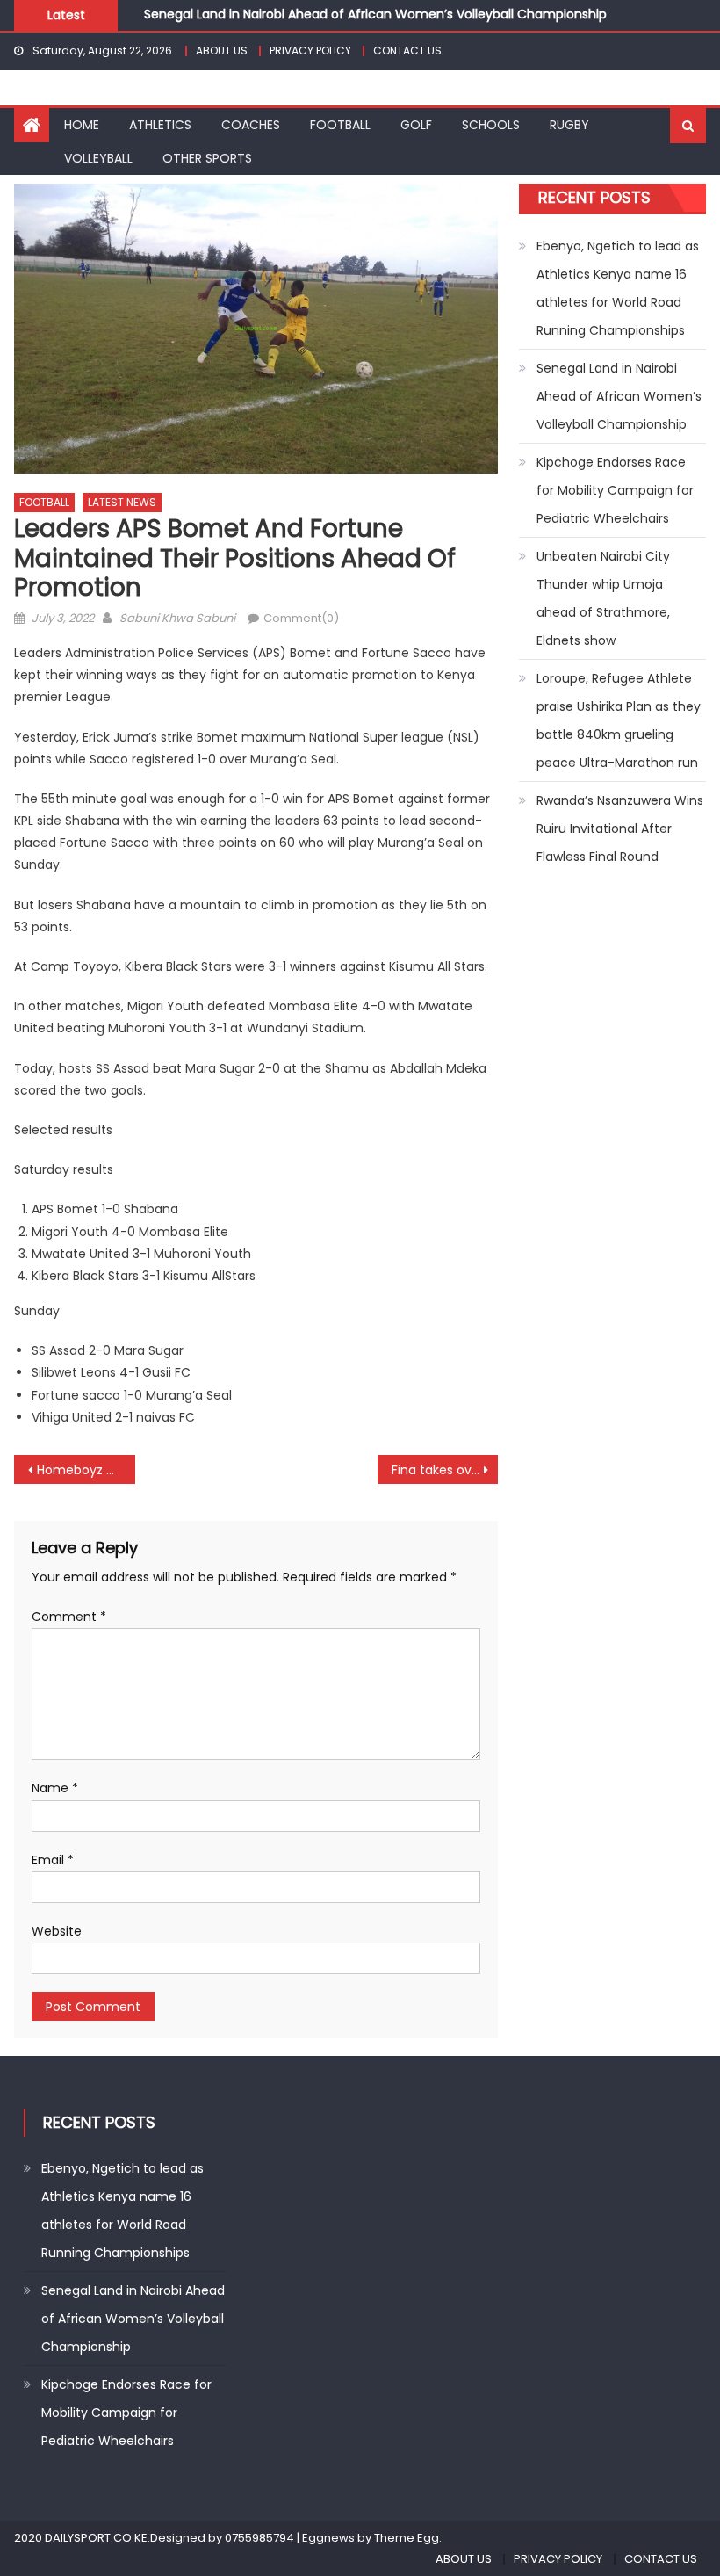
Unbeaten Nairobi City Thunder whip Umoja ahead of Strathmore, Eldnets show (603, 598)
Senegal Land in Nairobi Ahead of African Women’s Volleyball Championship (375, 11)
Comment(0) (301, 618)
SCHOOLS (491, 125)
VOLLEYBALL (98, 158)
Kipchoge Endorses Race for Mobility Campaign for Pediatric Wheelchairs (615, 490)
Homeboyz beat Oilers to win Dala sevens (86, 1470)
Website (57, 1931)
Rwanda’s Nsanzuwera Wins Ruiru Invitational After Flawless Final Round (620, 829)
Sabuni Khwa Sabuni (177, 618)
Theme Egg (407, 2538)
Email (53, 1860)
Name (55, 1788)
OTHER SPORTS (207, 158)
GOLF (416, 125)
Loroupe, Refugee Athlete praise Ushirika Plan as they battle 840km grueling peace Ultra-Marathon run (619, 720)
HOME (82, 125)
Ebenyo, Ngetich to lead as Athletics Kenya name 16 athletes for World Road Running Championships (618, 288)
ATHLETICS (160, 125)
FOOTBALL (340, 125)
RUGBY (569, 125)
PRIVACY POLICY (310, 51)
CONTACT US (407, 51)
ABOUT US (222, 51)
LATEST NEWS (122, 502)
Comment (69, 1617)
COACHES (251, 125)
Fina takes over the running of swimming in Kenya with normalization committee (445, 1470)
